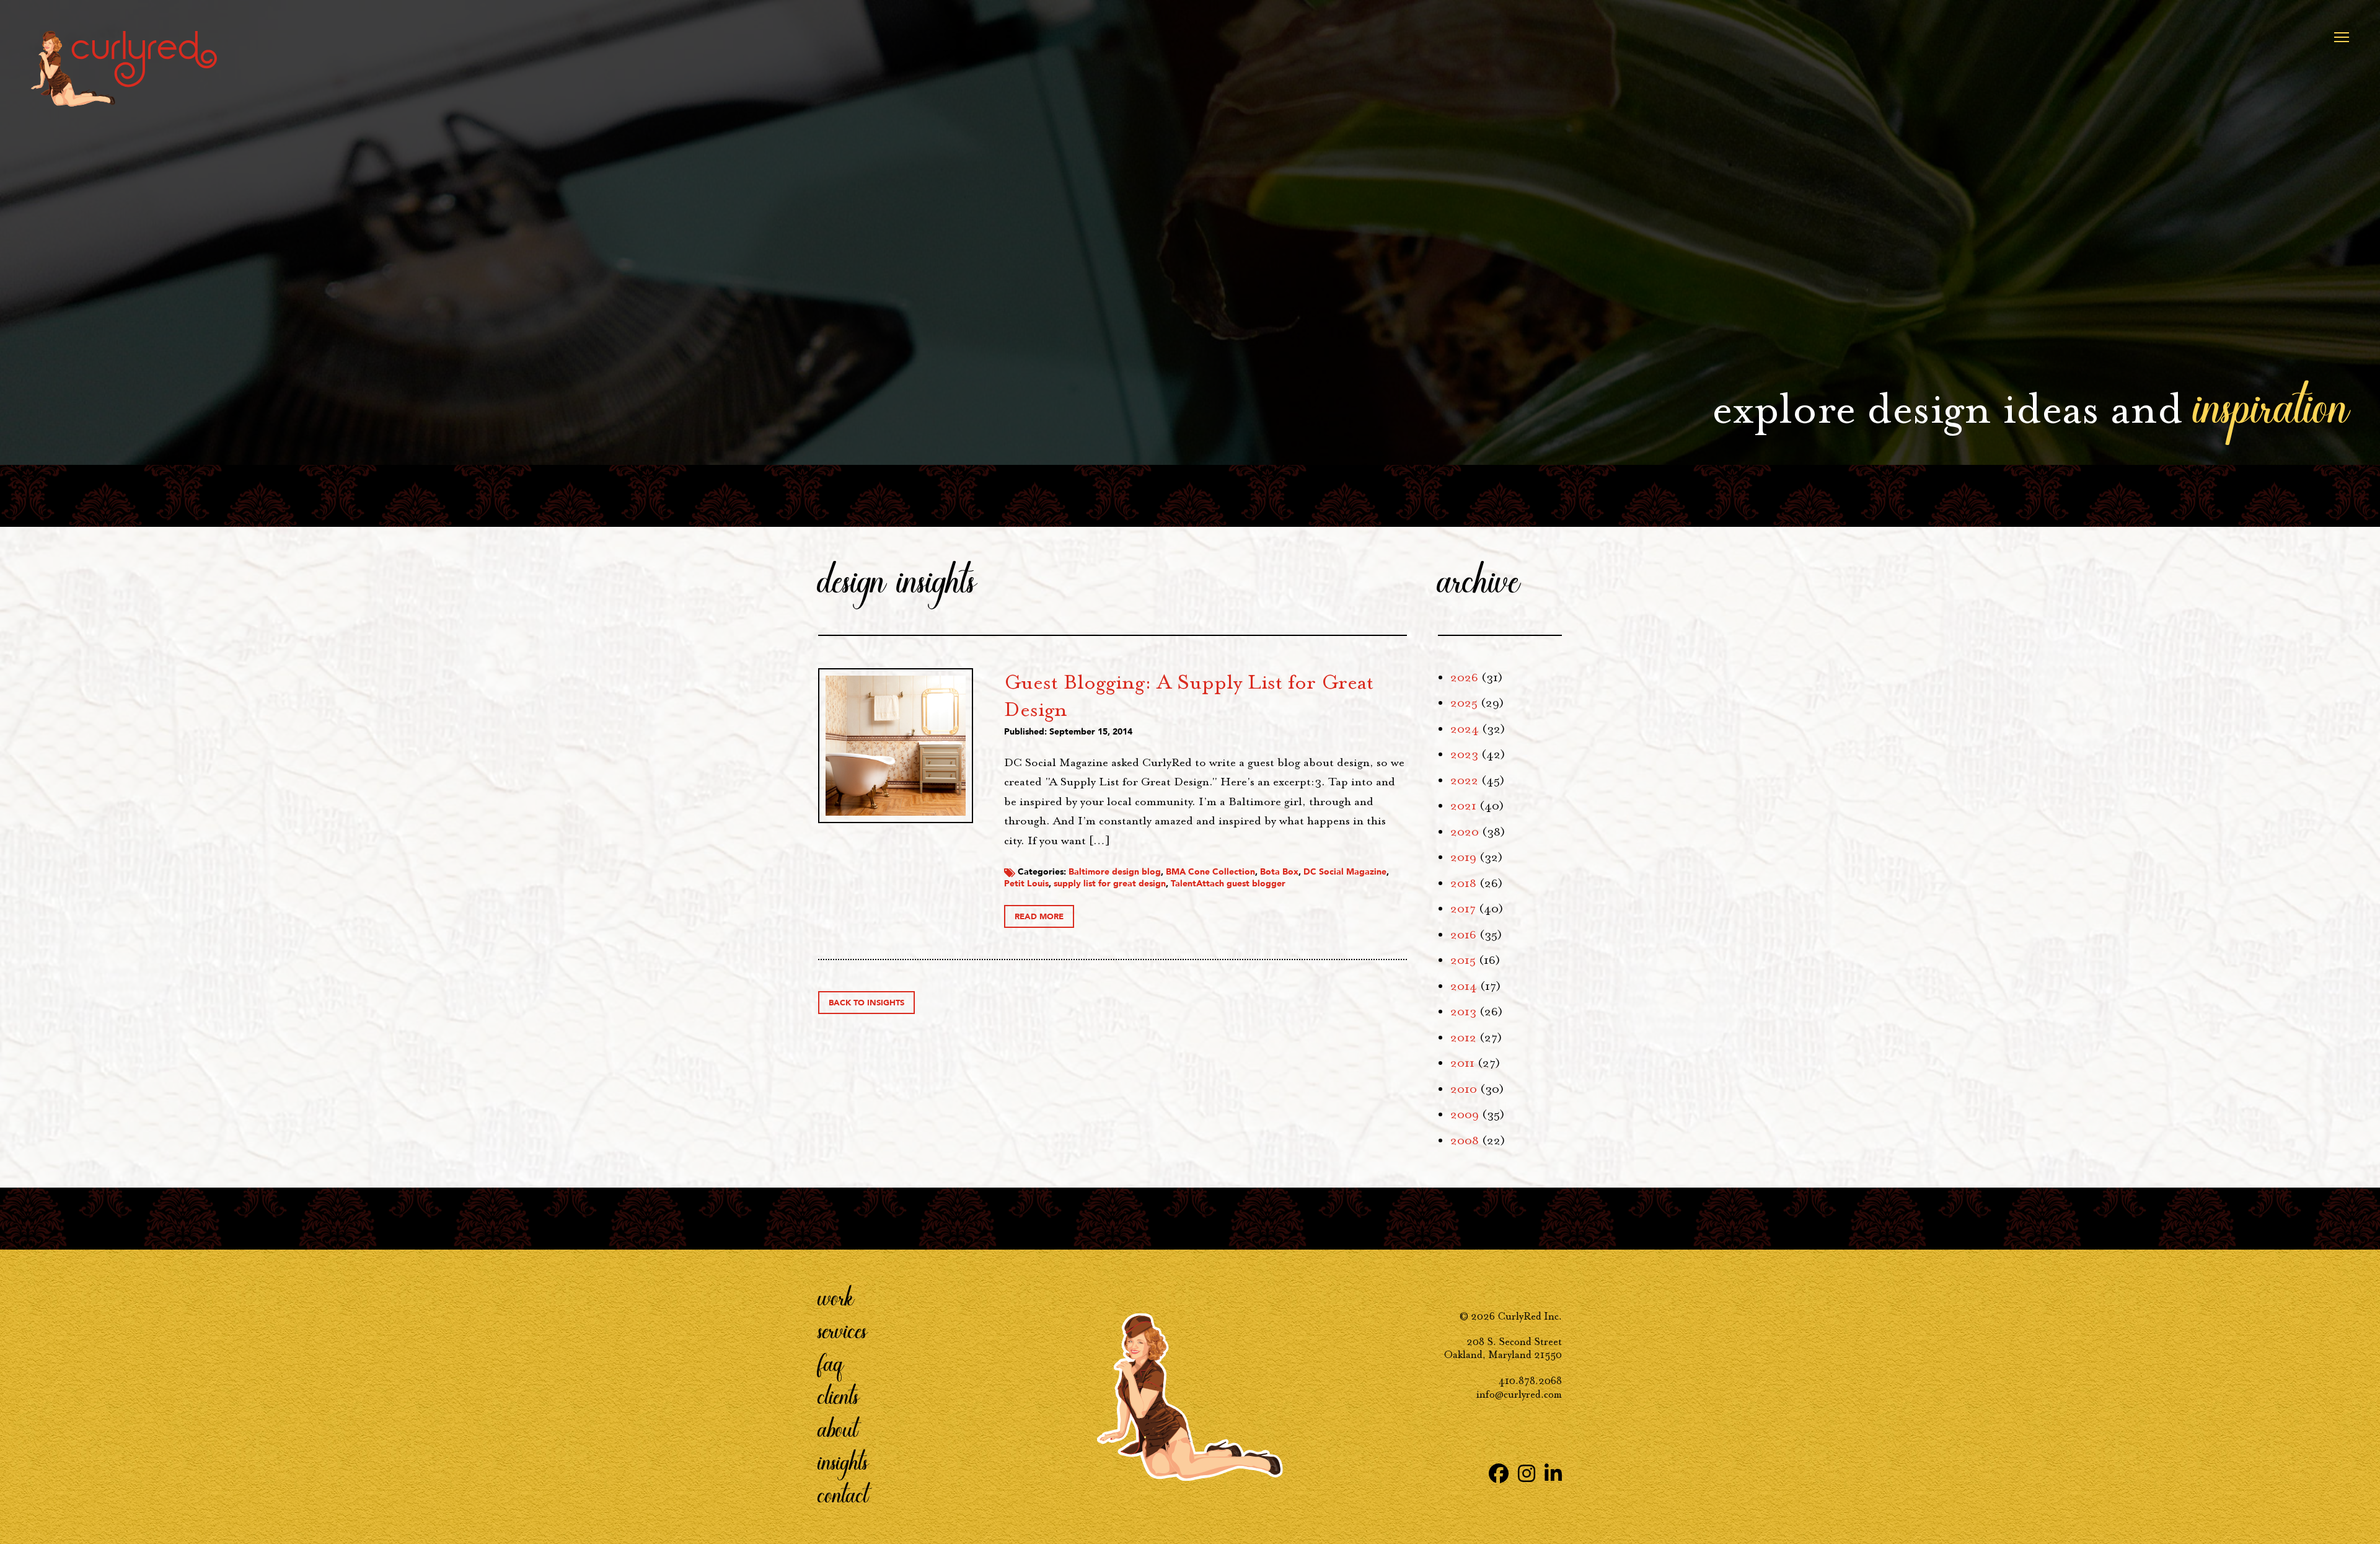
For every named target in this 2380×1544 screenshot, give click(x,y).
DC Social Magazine (1345, 872)
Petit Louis (1026, 884)
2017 (1463, 909)
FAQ (831, 1362)
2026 (1464, 677)
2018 (1463, 883)
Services (843, 1330)
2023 (1464, 754)
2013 (1463, 1012)
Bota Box (1279, 872)
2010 (1464, 1089)
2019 (1463, 857)
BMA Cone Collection (1210, 872)
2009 (1465, 1114)
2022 (1464, 780)
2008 (1465, 1140)
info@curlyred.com (1519, 1394)
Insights (843, 1461)
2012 (1463, 1038)
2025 (1464, 703)
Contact (843, 1494)
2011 (1462, 1063)
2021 (1463, 806)
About (838, 1428)
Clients (839, 1395)
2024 (1465, 729)
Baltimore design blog (1115, 872)
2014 (1464, 986)
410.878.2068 (1530, 1381)
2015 (1463, 960)
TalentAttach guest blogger (1228, 884)
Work (836, 1297)
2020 (1465, 832)
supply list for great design (1110, 884)
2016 (1463, 935)
